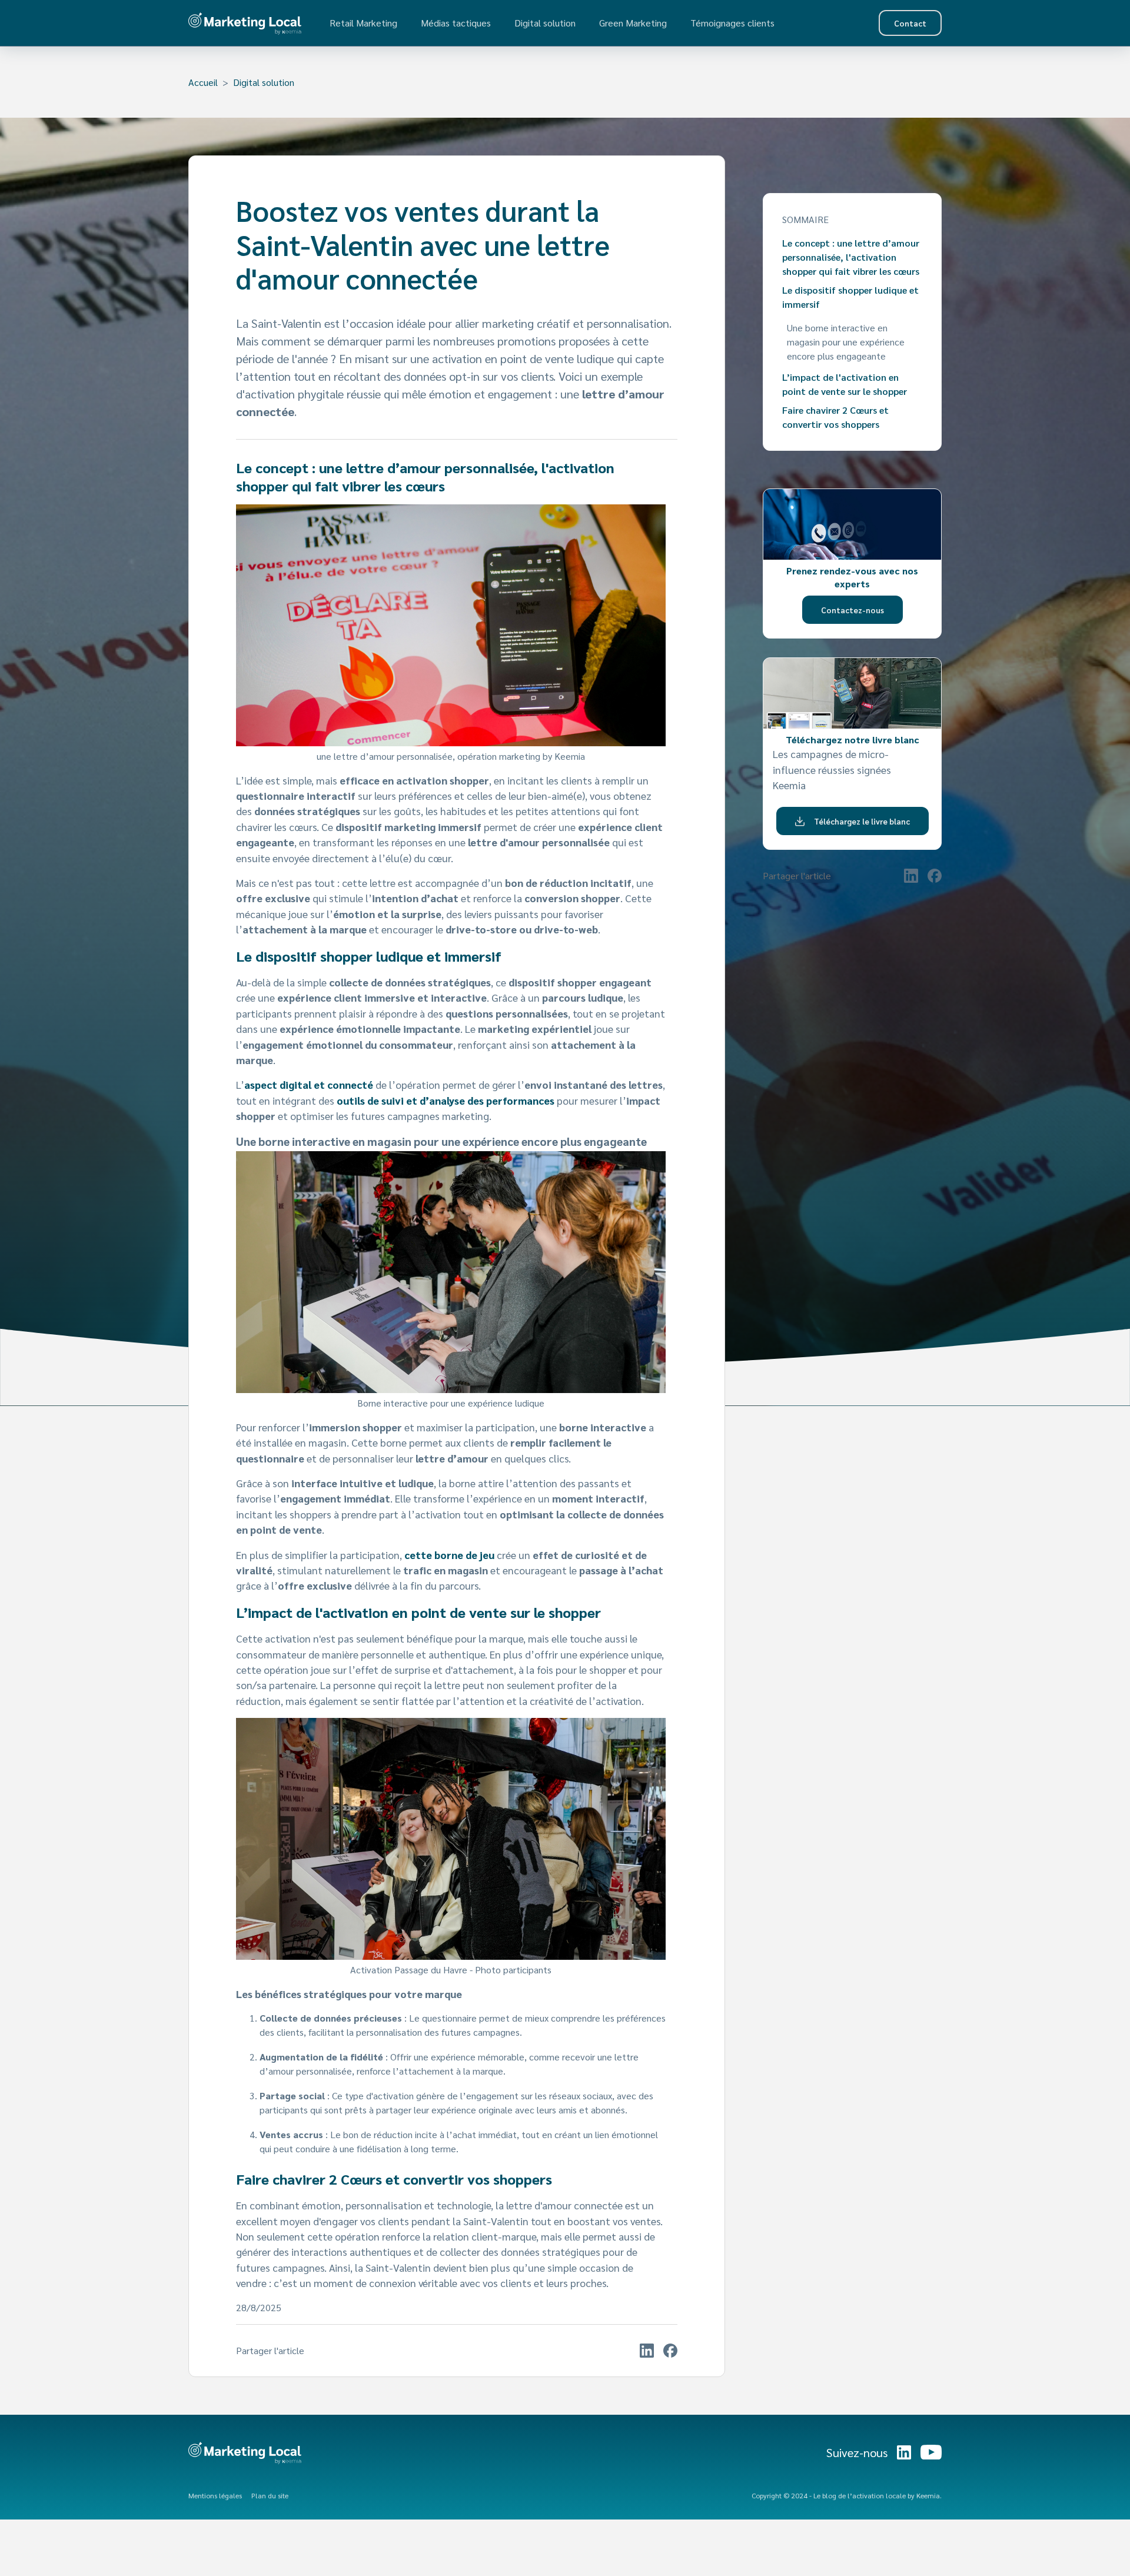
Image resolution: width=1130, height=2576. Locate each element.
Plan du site (270, 2495)
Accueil (203, 82)
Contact (910, 23)
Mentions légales (215, 2495)
